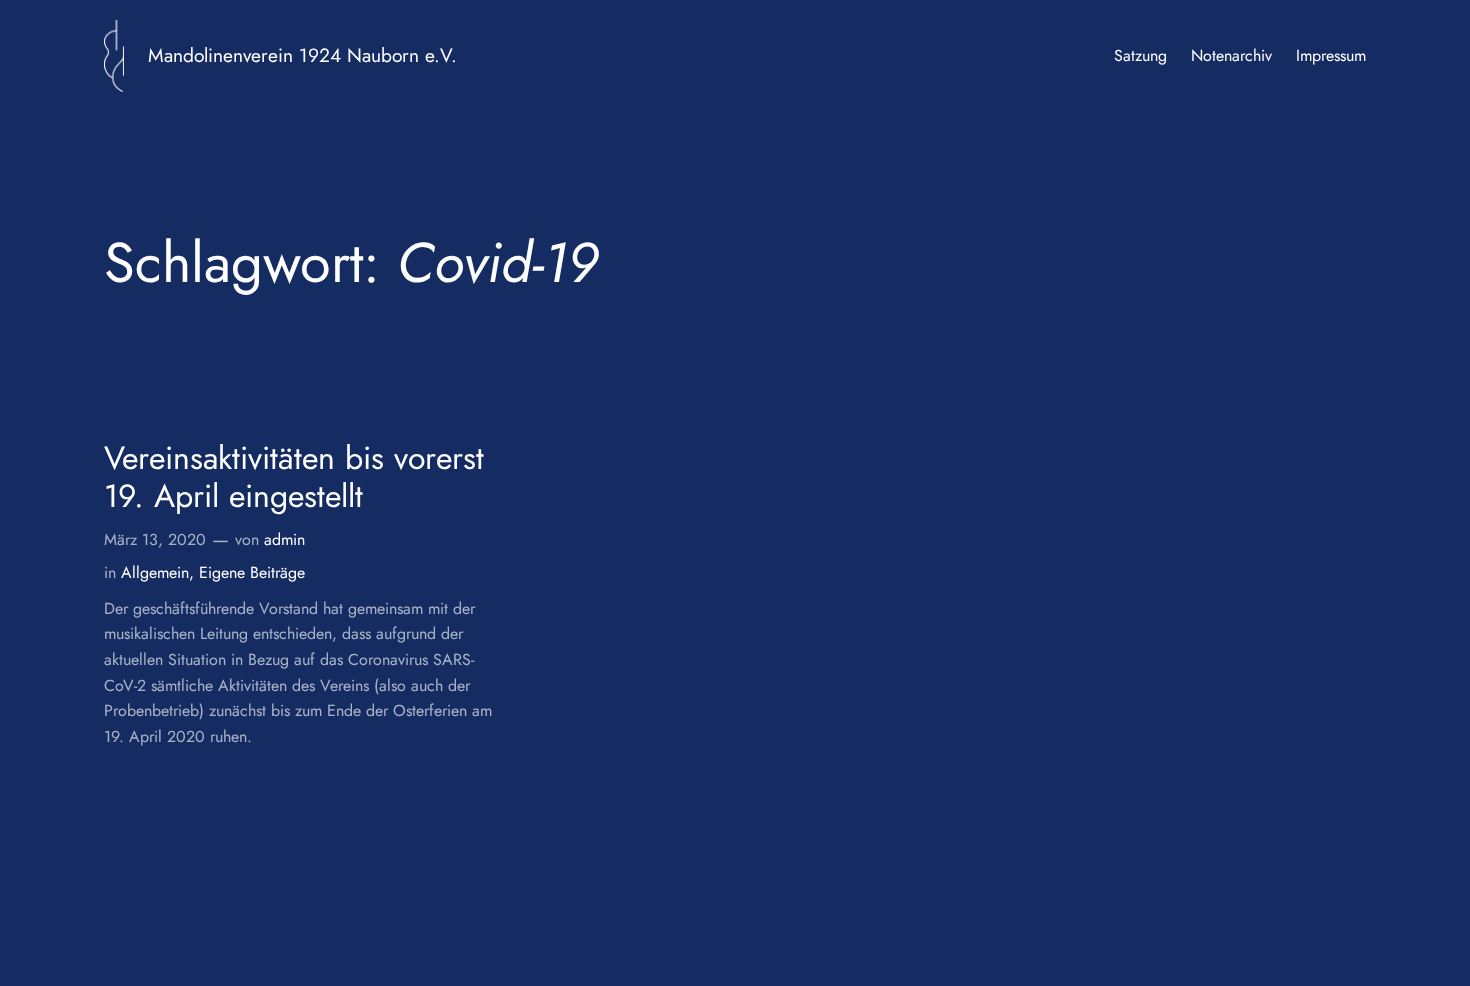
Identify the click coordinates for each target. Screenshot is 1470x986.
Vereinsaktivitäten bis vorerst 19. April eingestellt (294, 477)
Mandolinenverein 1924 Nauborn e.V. (302, 55)
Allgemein (155, 572)
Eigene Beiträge (252, 572)
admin (284, 539)
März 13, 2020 (155, 539)
